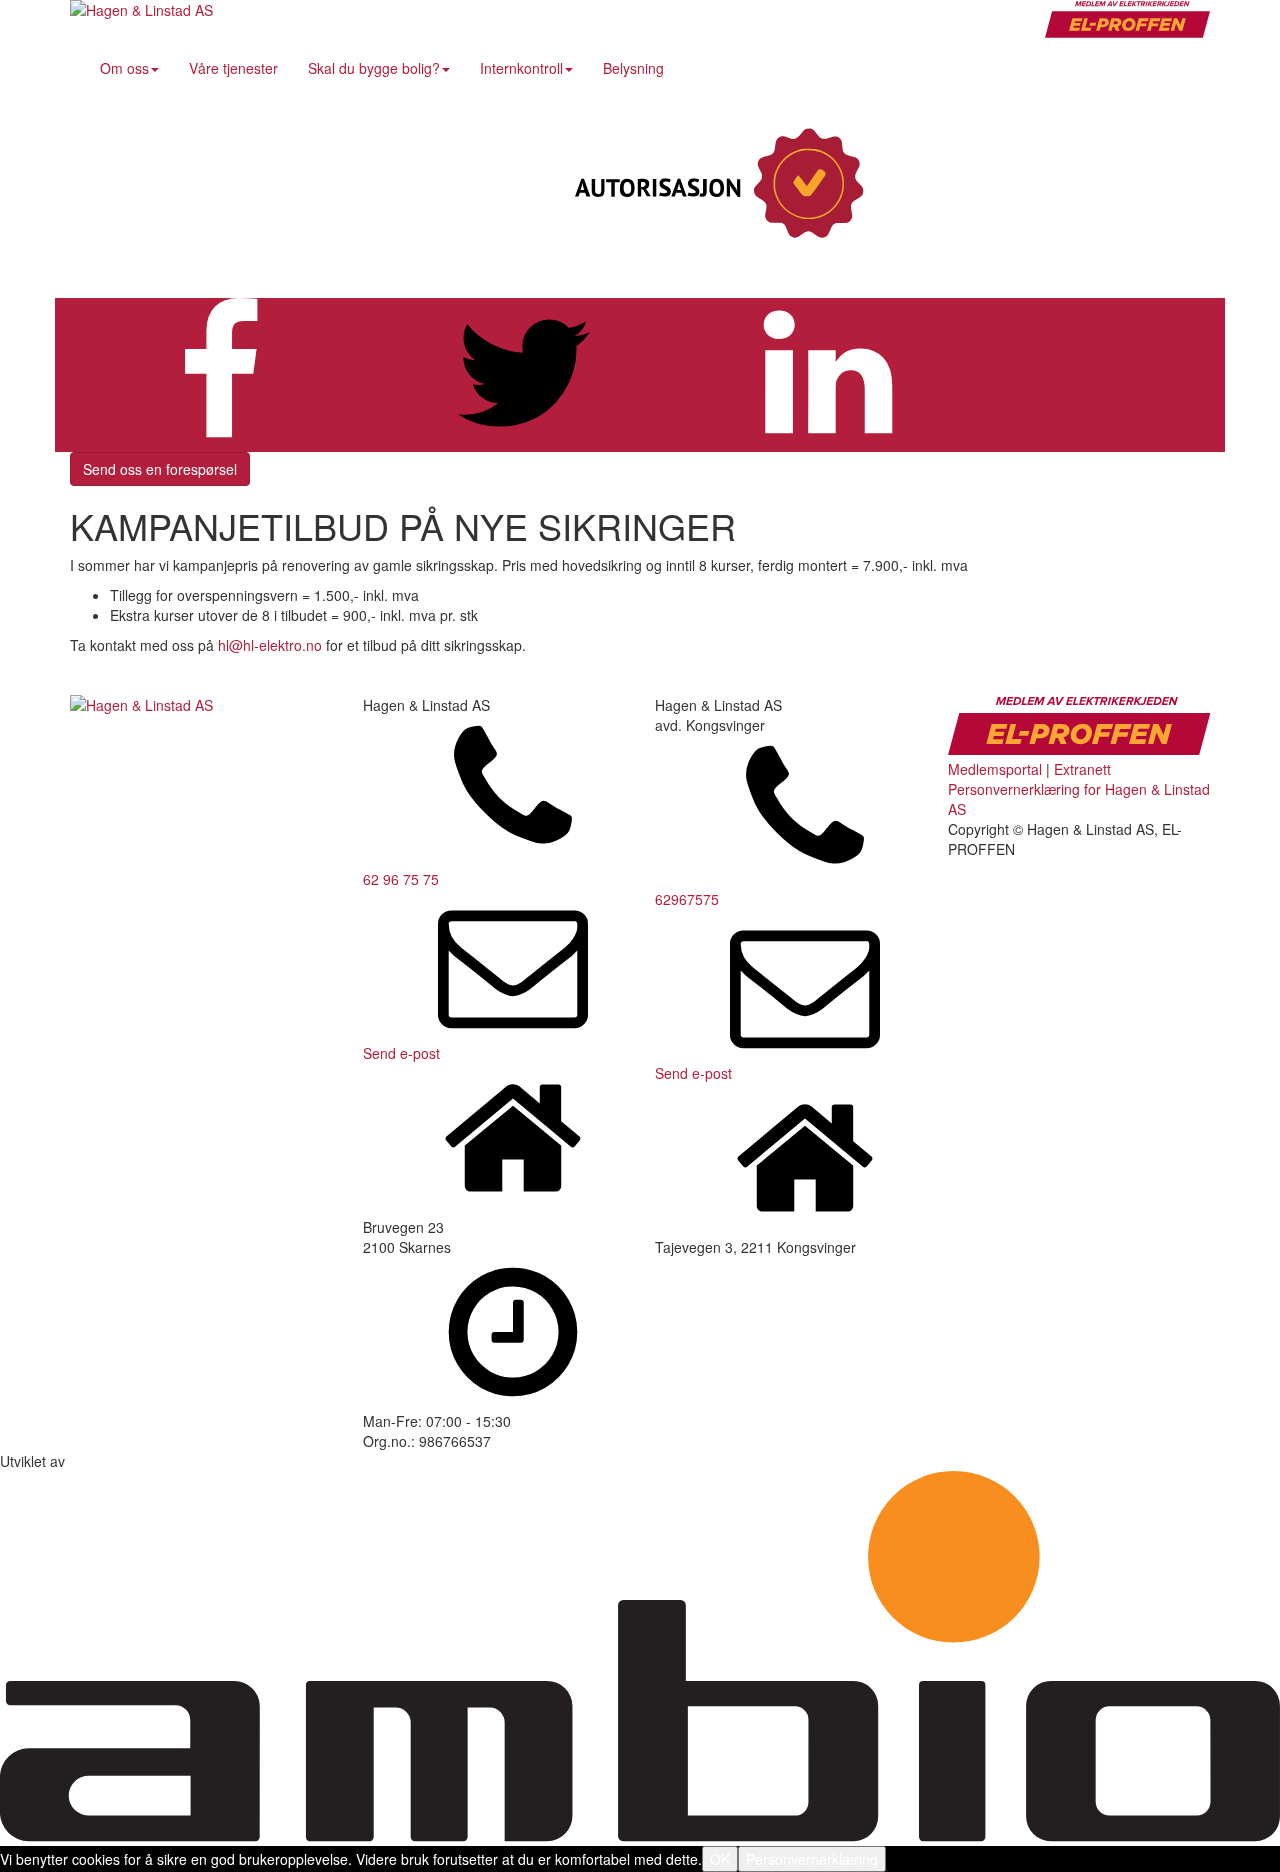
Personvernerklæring (812, 1859)
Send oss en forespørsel (160, 469)
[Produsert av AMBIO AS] (640, 1836)
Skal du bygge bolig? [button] (374, 68)
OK (720, 1859)
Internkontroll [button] (521, 68)
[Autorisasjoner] (715, 185)
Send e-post (401, 1053)
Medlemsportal (995, 769)
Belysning (633, 68)
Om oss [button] (124, 68)
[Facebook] (1045, 185)
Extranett (1082, 769)
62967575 (687, 899)
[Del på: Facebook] (220, 442)
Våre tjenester (233, 68)
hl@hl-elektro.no (270, 645)
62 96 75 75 (401, 879)
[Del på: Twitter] (524, 442)
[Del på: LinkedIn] (828, 442)
